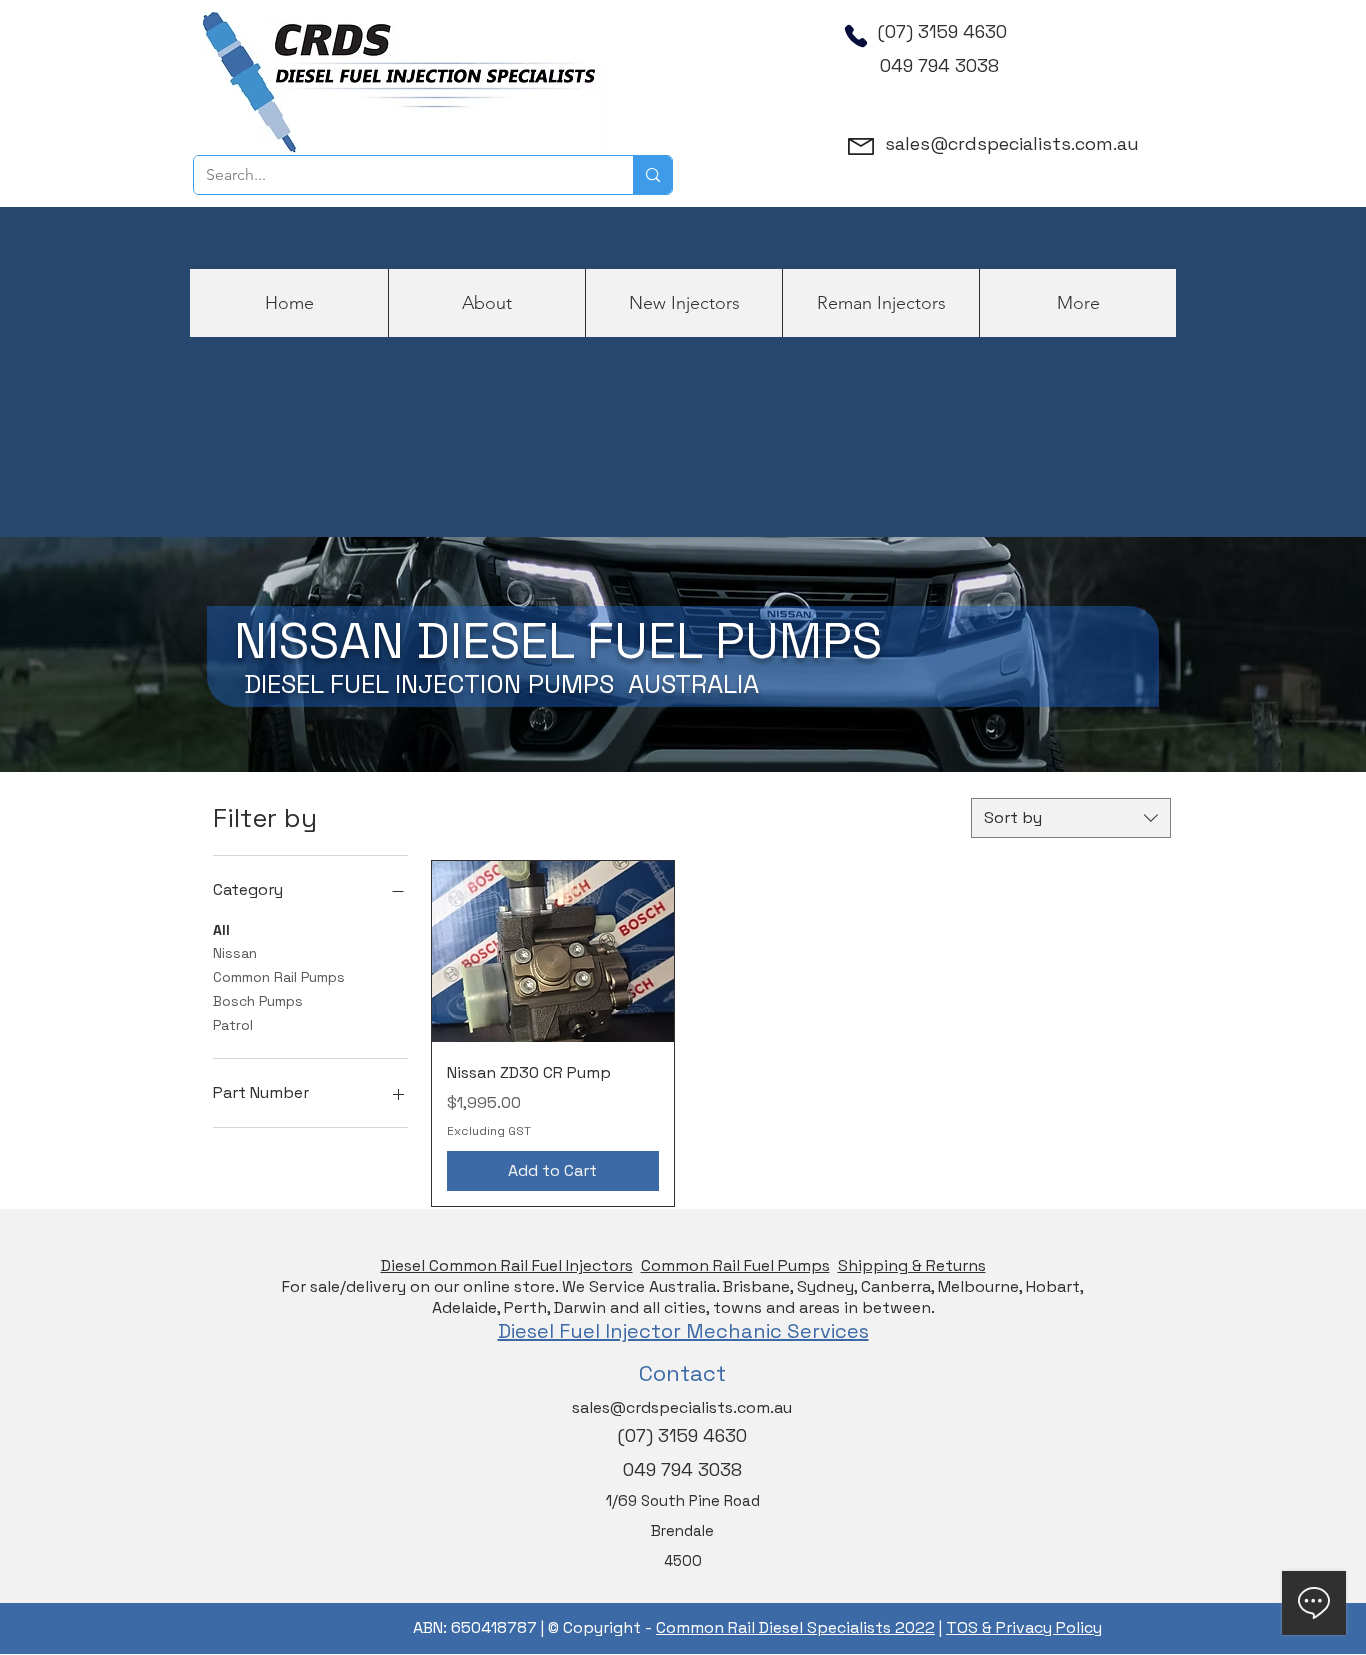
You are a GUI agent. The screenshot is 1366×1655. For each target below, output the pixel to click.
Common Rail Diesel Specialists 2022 (795, 1627)
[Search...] (652, 175)
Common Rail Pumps (279, 977)
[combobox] (1071, 818)
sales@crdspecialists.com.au (1012, 143)
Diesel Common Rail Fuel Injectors (507, 1265)
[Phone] (856, 36)
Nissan (235, 953)
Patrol (233, 1025)
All (221, 930)
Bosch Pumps (258, 1001)
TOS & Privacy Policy (1024, 1627)
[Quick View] (553, 951)
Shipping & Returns (912, 1265)
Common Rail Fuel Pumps (735, 1265)
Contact (682, 1373)
